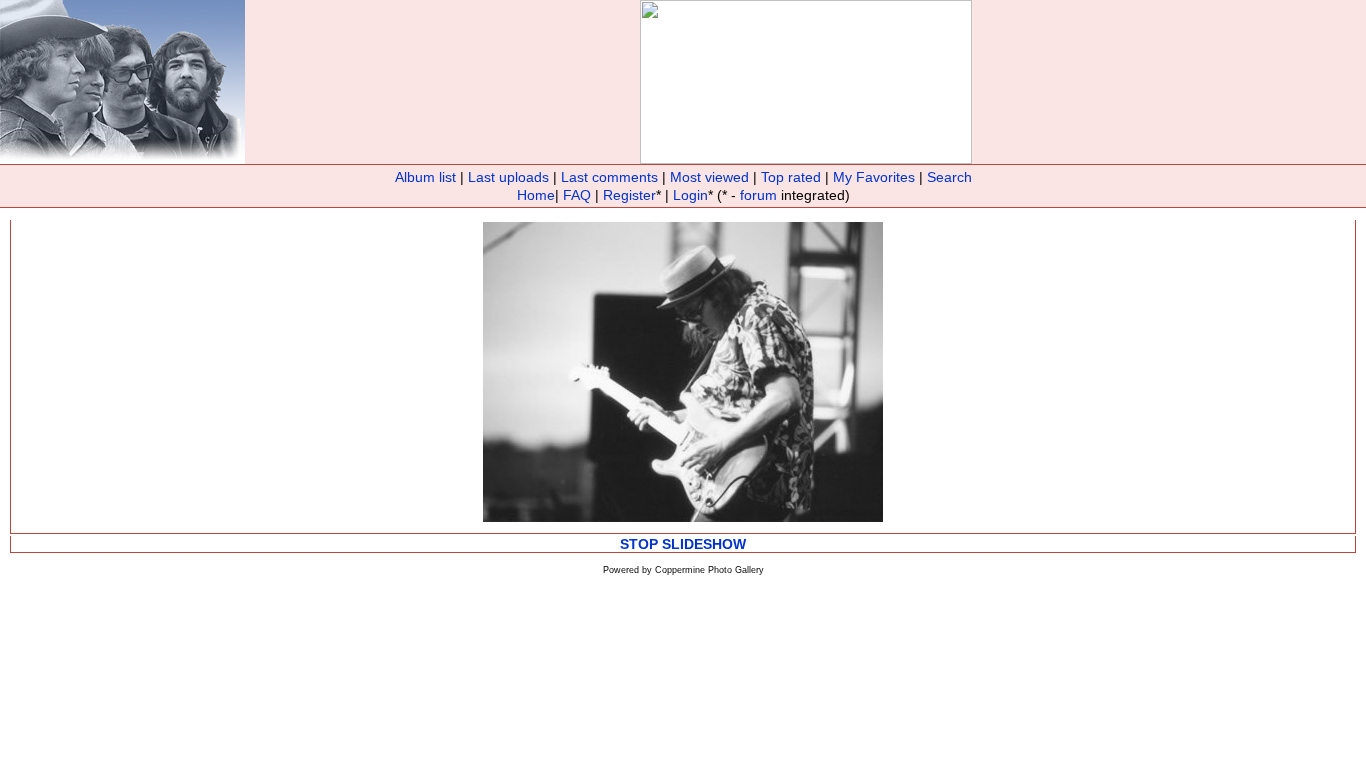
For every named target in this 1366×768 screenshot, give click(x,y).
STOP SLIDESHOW (683, 544)
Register (629, 195)
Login (690, 195)
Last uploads (508, 177)
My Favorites (874, 177)
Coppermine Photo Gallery (709, 570)
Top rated (791, 177)
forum (758, 195)
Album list (425, 177)
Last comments (609, 177)
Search (949, 177)
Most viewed (709, 177)
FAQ (577, 195)
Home (536, 195)
